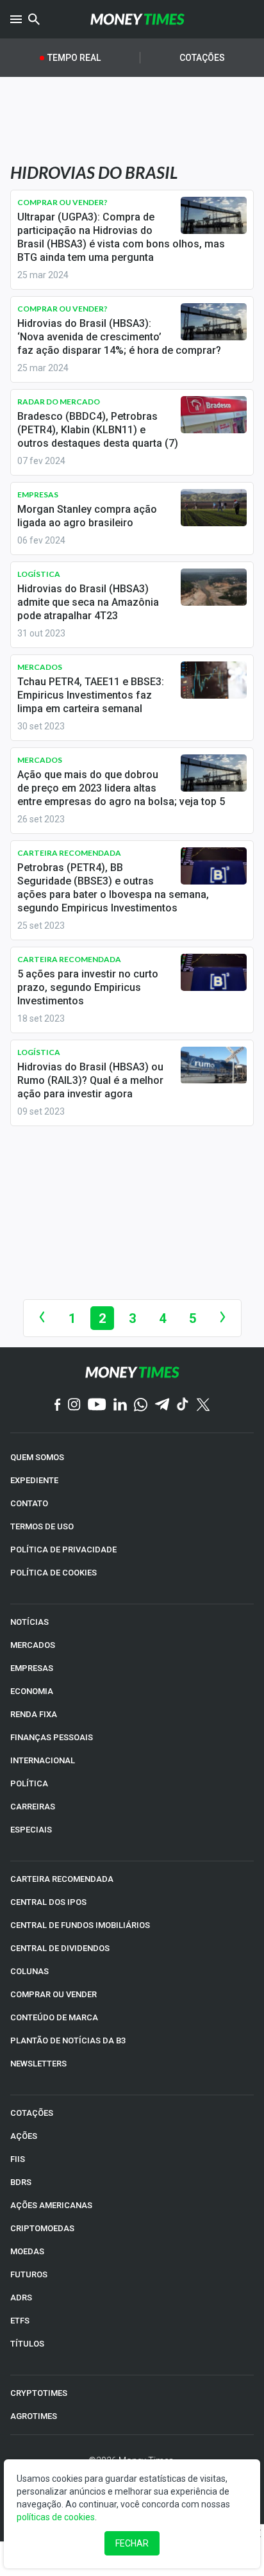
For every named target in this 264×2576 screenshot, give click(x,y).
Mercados (40, 667)
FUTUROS (29, 2274)
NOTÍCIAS (29, 1622)
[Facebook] (58, 1406)
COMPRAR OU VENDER (54, 1994)
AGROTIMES (34, 2416)
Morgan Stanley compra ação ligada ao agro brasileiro (87, 516)
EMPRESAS (32, 1668)
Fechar (132, 2543)
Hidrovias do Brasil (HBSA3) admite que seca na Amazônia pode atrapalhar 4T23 (88, 602)
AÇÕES (24, 2136)
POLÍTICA (29, 1783)
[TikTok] (183, 1405)
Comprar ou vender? (62, 202)
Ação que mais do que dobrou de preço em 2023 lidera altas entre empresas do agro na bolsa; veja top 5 (121, 788)
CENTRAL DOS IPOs (48, 1902)
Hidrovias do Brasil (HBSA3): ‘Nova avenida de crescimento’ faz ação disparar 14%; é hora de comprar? (119, 337)
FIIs (18, 2159)
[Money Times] (137, 19)
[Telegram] (162, 1405)
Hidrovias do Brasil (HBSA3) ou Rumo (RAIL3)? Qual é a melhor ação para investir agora (90, 1080)
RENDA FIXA (34, 1714)
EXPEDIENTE (34, 1480)
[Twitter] (203, 1406)
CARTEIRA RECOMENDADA (62, 1879)
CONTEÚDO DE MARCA (54, 2017)
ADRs (21, 2298)
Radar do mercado (59, 402)
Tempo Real (74, 58)
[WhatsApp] (141, 1406)
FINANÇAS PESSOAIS (52, 1737)
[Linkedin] (120, 1405)
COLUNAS (29, 1971)
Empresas (38, 494)
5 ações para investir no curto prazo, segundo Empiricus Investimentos (88, 987)
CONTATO (29, 1503)
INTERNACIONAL (43, 1760)
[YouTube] (97, 1405)
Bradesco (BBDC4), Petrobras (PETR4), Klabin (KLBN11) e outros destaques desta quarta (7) (98, 430)
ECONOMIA (32, 1691)
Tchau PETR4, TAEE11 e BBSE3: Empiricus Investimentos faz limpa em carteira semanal (91, 695)
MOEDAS (27, 2251)
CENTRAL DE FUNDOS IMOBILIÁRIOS (80, 1925)
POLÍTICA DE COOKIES (54, 1573)
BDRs (21, 2182)
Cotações (202, 58)
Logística (39, 574)
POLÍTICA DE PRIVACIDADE (63, 1550)
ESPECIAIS (31, 1830)
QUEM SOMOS (37, 1457)
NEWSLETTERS (38, 2064)
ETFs (20, 2321)
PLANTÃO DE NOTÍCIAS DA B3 (68, 2040)
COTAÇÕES (32, 2113)
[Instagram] (74, 1405)
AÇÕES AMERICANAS (51, 2205)
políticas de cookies (56, 2517)
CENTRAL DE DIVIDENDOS (60, 1948)
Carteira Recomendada (69, 853)
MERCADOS (33, 1645)
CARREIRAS (33, 1807)
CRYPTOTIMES (39, 2393)
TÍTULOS (27, 2344)
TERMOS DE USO (42, 1526)
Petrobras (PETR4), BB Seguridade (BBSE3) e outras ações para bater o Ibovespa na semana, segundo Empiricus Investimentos (113, 888)
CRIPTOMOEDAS (42, 2228)
